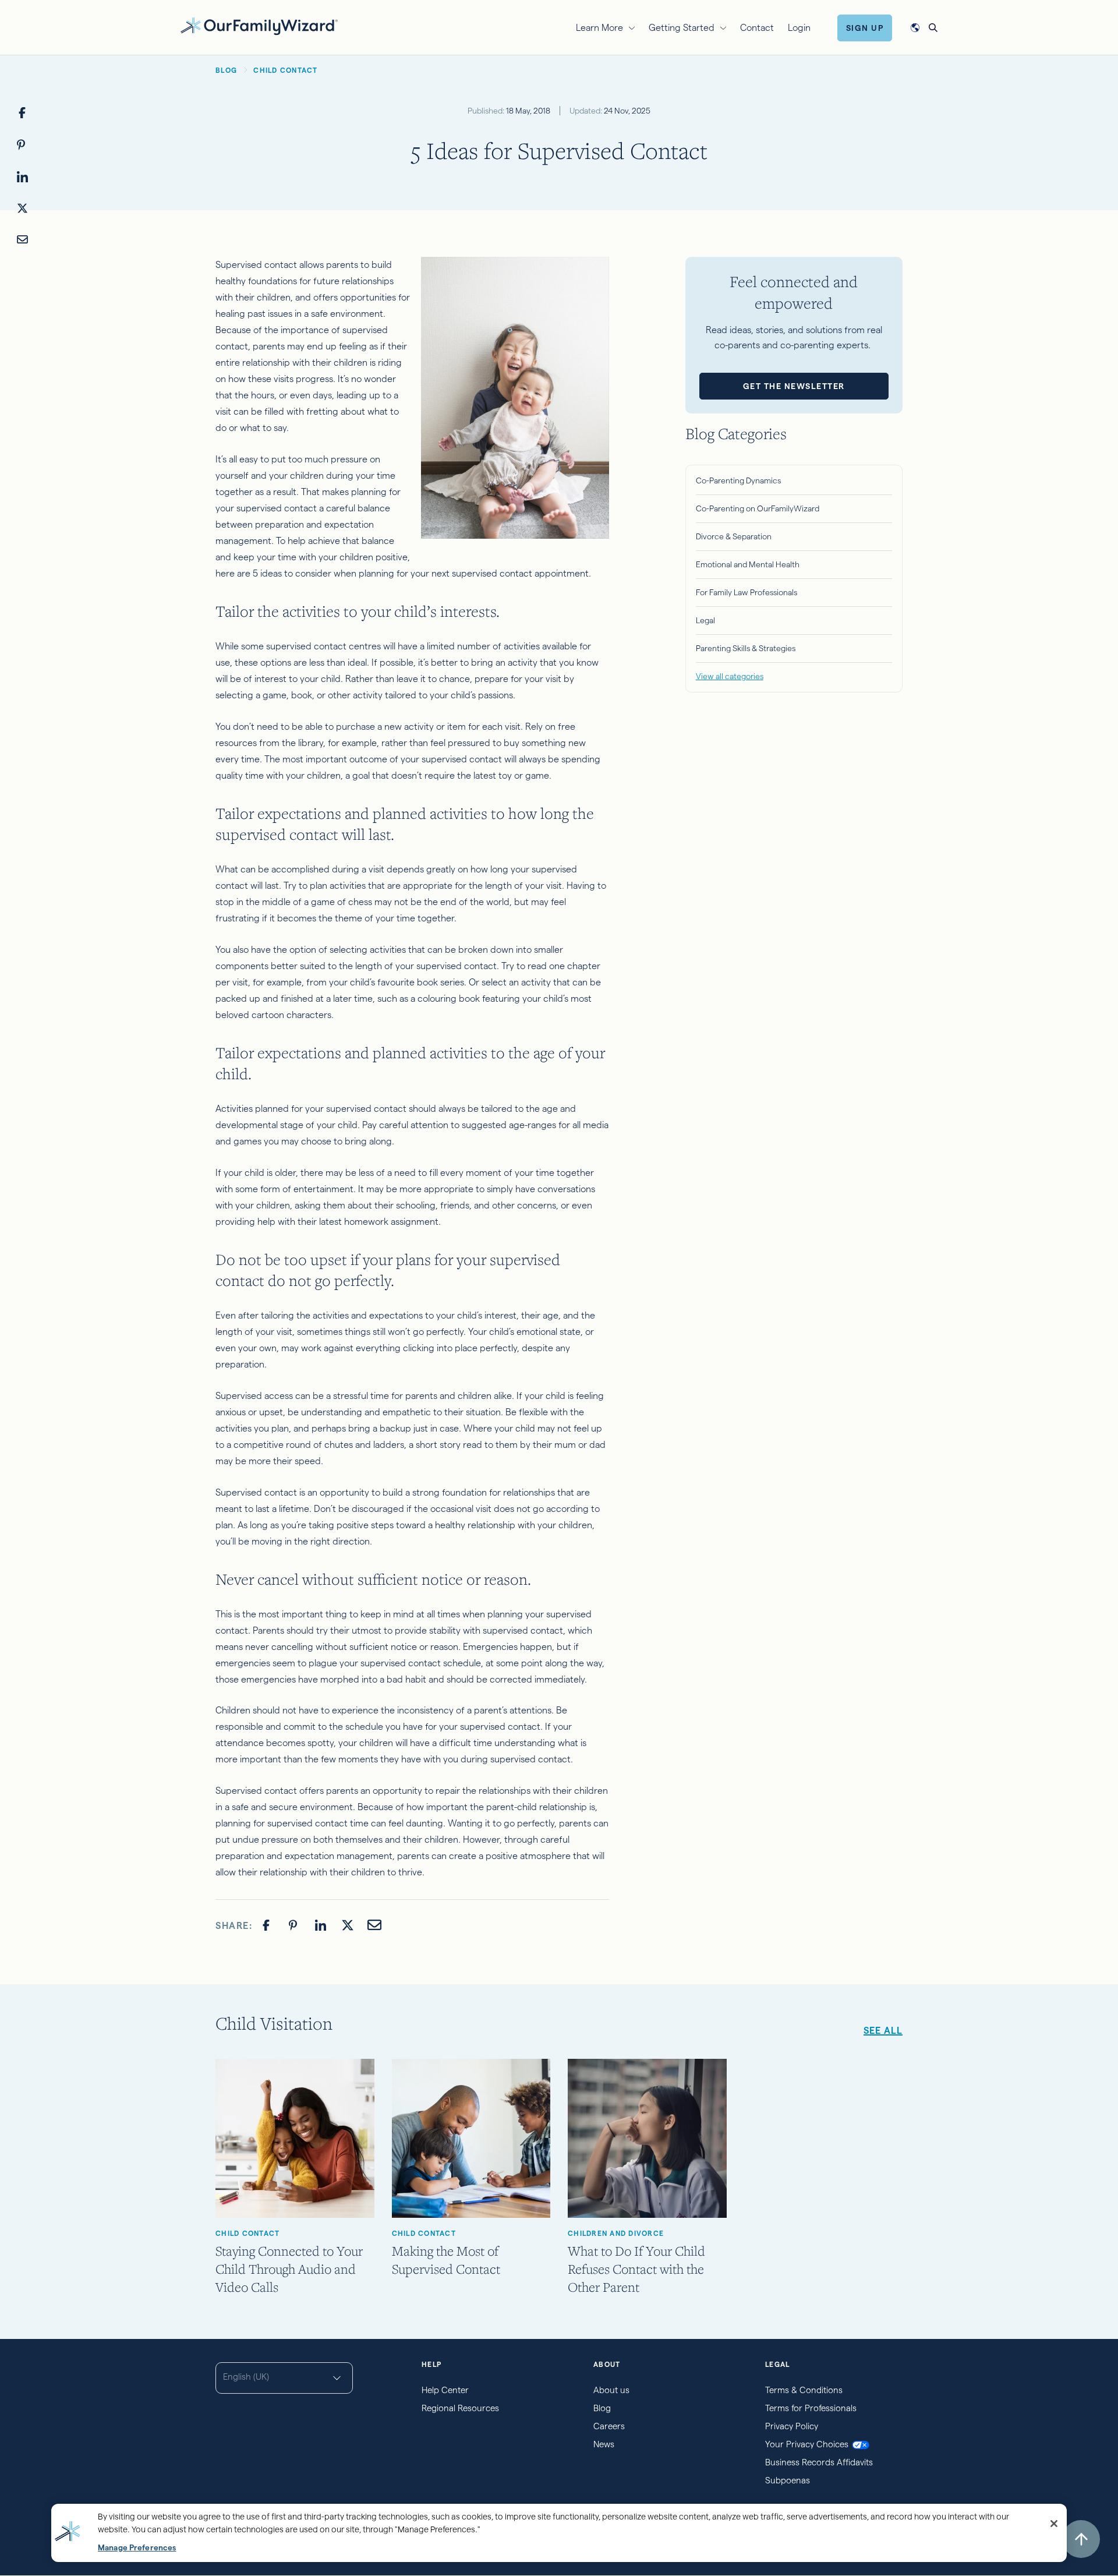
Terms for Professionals (811, 2408)
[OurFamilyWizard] (259, 26)
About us (611, 2390)
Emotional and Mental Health (748, 564)
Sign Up (865, 28)
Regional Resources (460, 2408)
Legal (705, 620)
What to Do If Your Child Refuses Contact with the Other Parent (636, 2269)
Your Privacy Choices (807, 2444)
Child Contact (247, 2233)
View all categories (730, 676)
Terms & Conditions (804, 2390)
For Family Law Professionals (746, 592)
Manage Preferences (137, 2548)
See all (883, 2031)
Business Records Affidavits (819, 2462)
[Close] (1054, 2524)
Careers (609, 2426)
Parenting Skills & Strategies (746, 648)
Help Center (445, 2390)
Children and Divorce (616, 2233)
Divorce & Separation (734, 536)
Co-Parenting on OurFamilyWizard (758, 508)
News (604, 2444)
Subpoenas (788, 2480)
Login (799, 28)
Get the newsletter (794, 386)
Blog (602, 2408)
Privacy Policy (792, 2426)
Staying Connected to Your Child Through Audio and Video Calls (289, 2269)
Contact (757, 28)
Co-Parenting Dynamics (738, 480)
